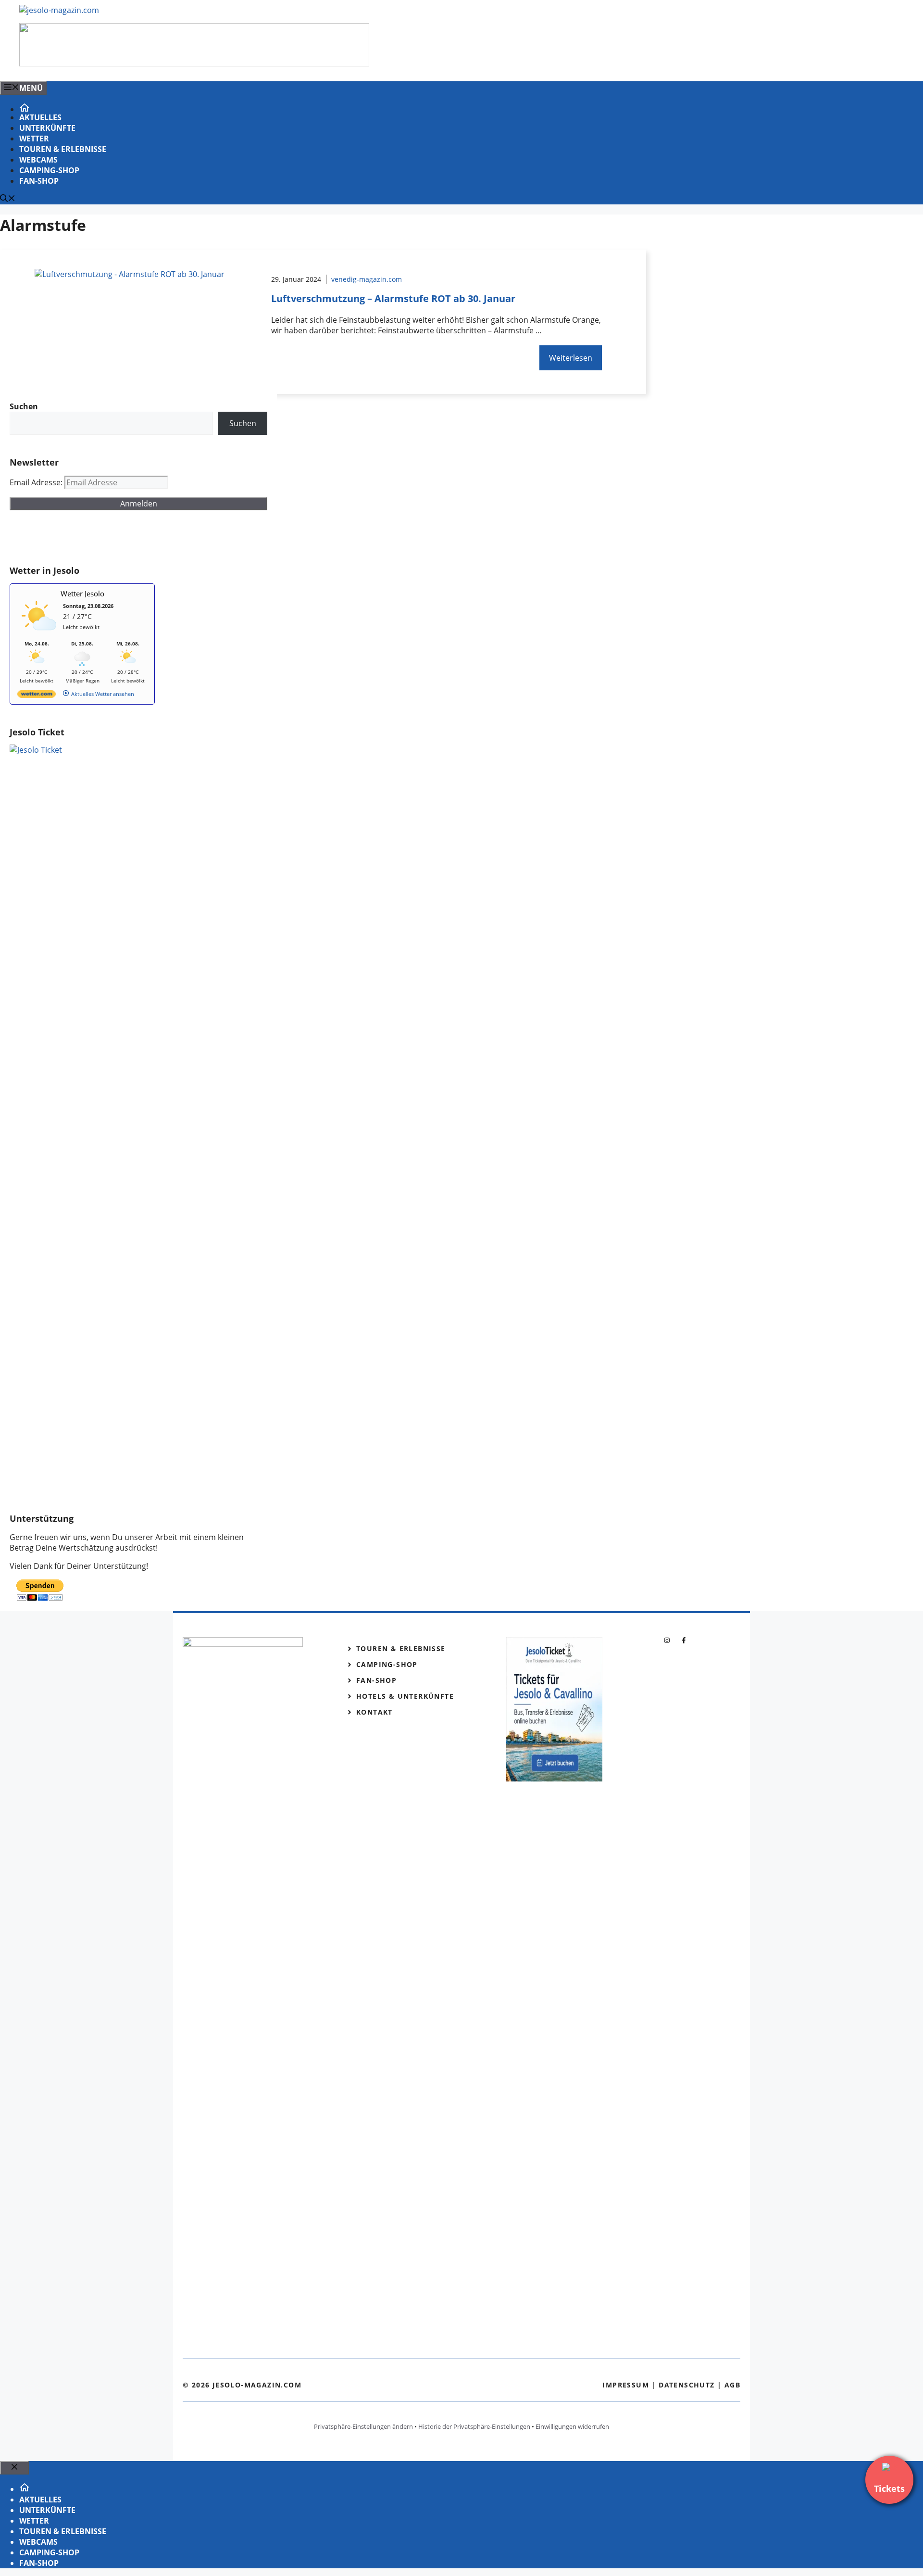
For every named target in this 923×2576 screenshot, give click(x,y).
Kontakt (374, 1712)
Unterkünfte (47, 128)
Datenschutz (686, 2385)
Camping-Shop (49, 170)
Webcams (38, 160)
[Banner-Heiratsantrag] (194, 63)
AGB (732, 2385)
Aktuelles (40, 117)
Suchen (243, 423)
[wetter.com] (37, 696)
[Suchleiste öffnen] (8, 199)
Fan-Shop (39, 181)
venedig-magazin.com (367, 279)
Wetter (34, 139)
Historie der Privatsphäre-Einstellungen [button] (474, 2426)
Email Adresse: (37, 482)
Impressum (626, 2385)
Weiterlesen (571, 358)
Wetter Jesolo (82, 593)
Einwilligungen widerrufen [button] (572, 2426)
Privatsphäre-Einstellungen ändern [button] (363, 2426)
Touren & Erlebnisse (63, 149)
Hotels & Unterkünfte (405, 1696)
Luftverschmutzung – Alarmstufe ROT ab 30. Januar (393, 298)
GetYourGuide (80, 538)
